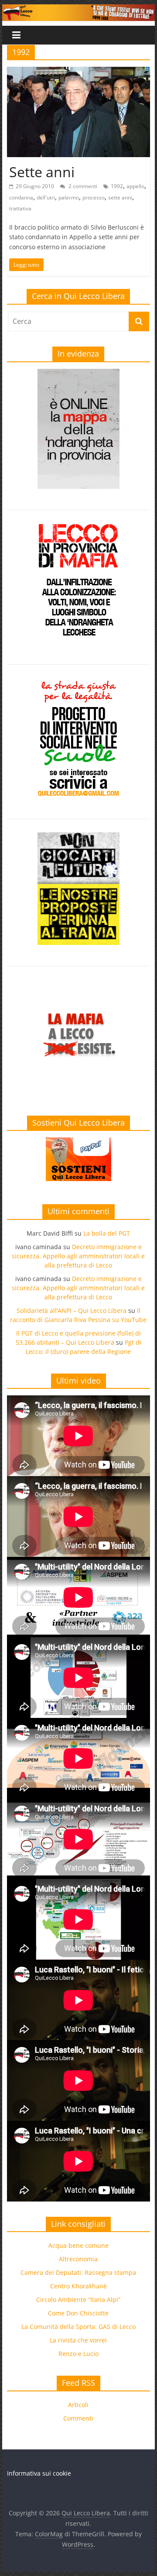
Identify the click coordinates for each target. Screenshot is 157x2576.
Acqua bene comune (78, 2245)
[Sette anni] (78, 72)
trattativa (20, 208)
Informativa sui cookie (39, 2473)
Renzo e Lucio (78, 2354)
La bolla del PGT (107, 1233)
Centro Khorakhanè (78, 2286)
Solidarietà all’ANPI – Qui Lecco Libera (72, 1310)
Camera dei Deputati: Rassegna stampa (78, 2272)
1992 (117, 186)
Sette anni (42, 172)
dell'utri (46, 197)
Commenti (78, 2418)
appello (135, 186)
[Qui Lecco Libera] (78, 10)
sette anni (120, 197)
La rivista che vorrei (78, 2340)
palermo (69, 197)
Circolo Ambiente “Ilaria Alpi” (78, 2300)
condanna (21, 197)
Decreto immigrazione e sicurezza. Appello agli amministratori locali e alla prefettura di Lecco (78, 1256)
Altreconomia (78, 2259)
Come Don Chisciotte (78, 2313)
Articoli (78, 2405)
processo (94, 197)
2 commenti (82, 186)
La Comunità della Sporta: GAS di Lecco (78, 2327)
